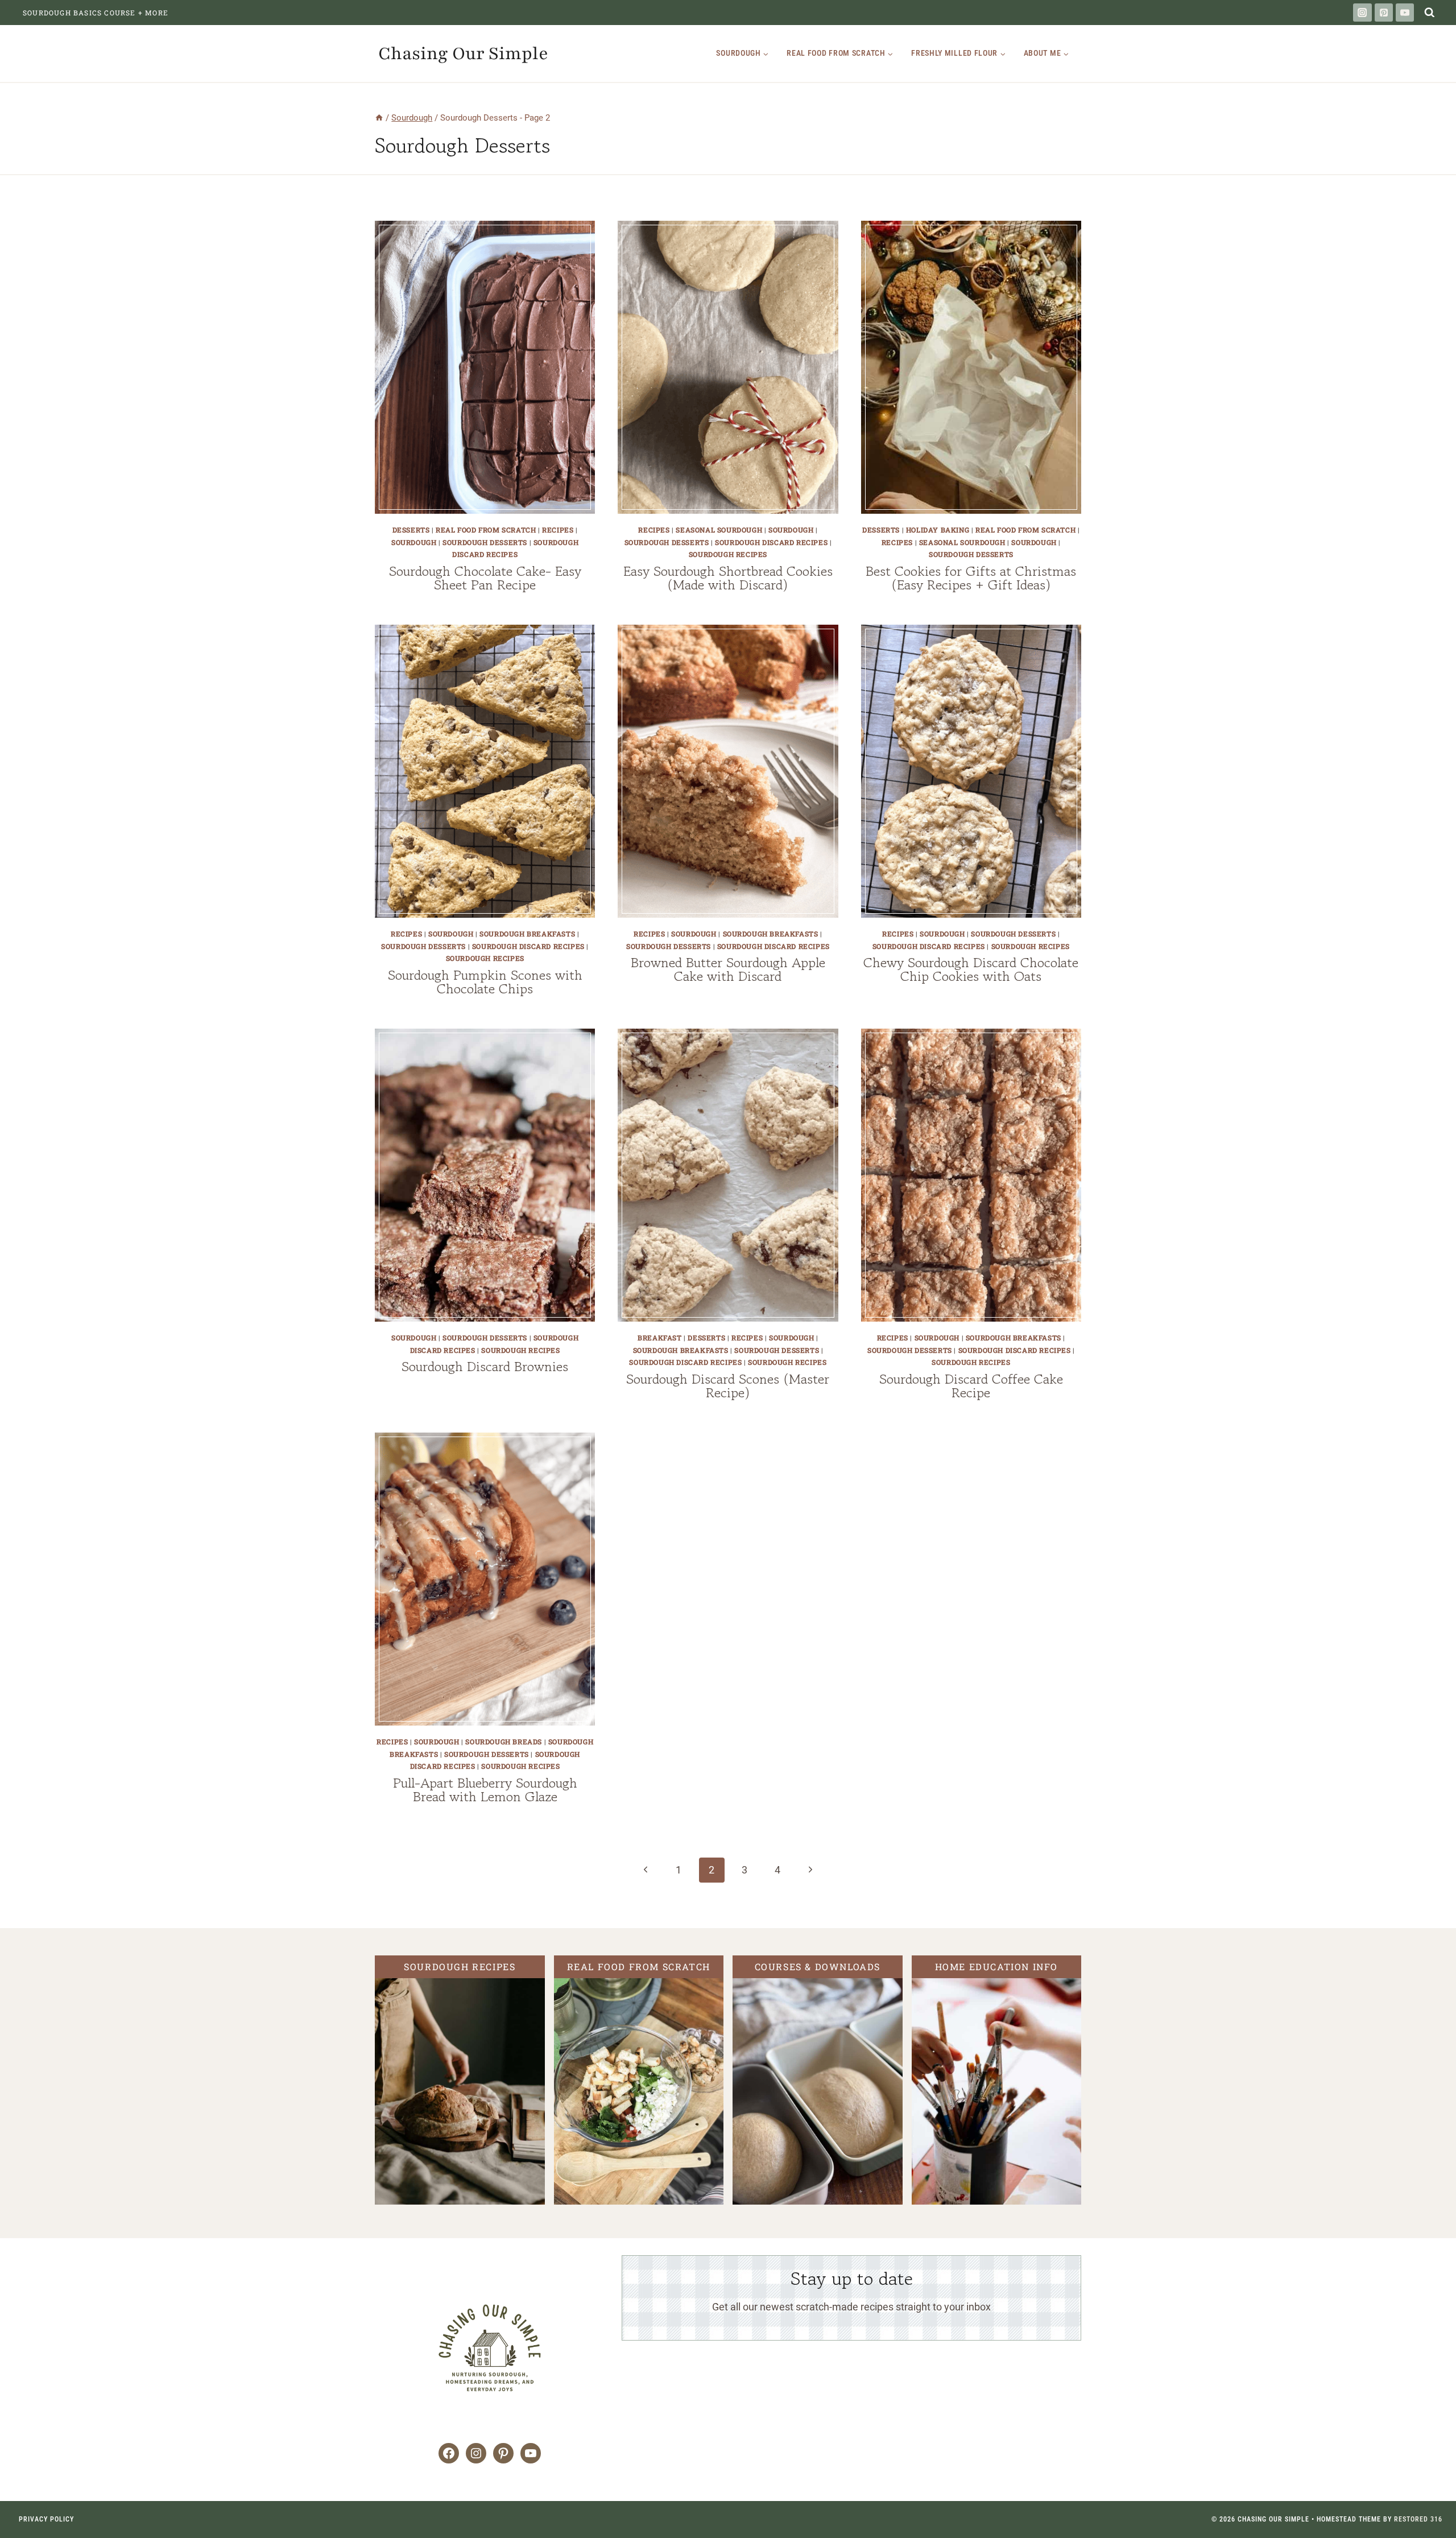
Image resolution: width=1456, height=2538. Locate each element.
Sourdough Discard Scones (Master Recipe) (728, 1386)
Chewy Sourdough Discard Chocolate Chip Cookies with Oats (971, 969)
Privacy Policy (46, 2519)
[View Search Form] (1429, 13)
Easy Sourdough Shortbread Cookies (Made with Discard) (728, 578)
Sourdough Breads (504, 1741)
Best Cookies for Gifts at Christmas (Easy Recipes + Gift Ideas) (971, 578)
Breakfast (659, 1338)
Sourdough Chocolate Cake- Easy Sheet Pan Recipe (485, 578)
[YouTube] (1405, 13)
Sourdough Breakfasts (527, 934)
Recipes (558, 530)
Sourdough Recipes (728, 554)
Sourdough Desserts (485, 542)
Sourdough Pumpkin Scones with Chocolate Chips (485, 982)
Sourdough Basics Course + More (96, 13)
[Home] (379, 118)
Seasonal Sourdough (719, 530)
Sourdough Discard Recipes (771, 542)
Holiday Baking (938, 530)
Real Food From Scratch (486, 530)
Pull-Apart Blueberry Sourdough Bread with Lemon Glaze (485, 1790)
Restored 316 (1418, 2519)
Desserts (411, 530)
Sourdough (414, 542)
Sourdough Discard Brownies (485, 1366)
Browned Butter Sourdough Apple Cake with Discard (728, 969)
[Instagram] (1362, 13)
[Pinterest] (1384, 13)
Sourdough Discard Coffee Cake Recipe (971, 1386)
